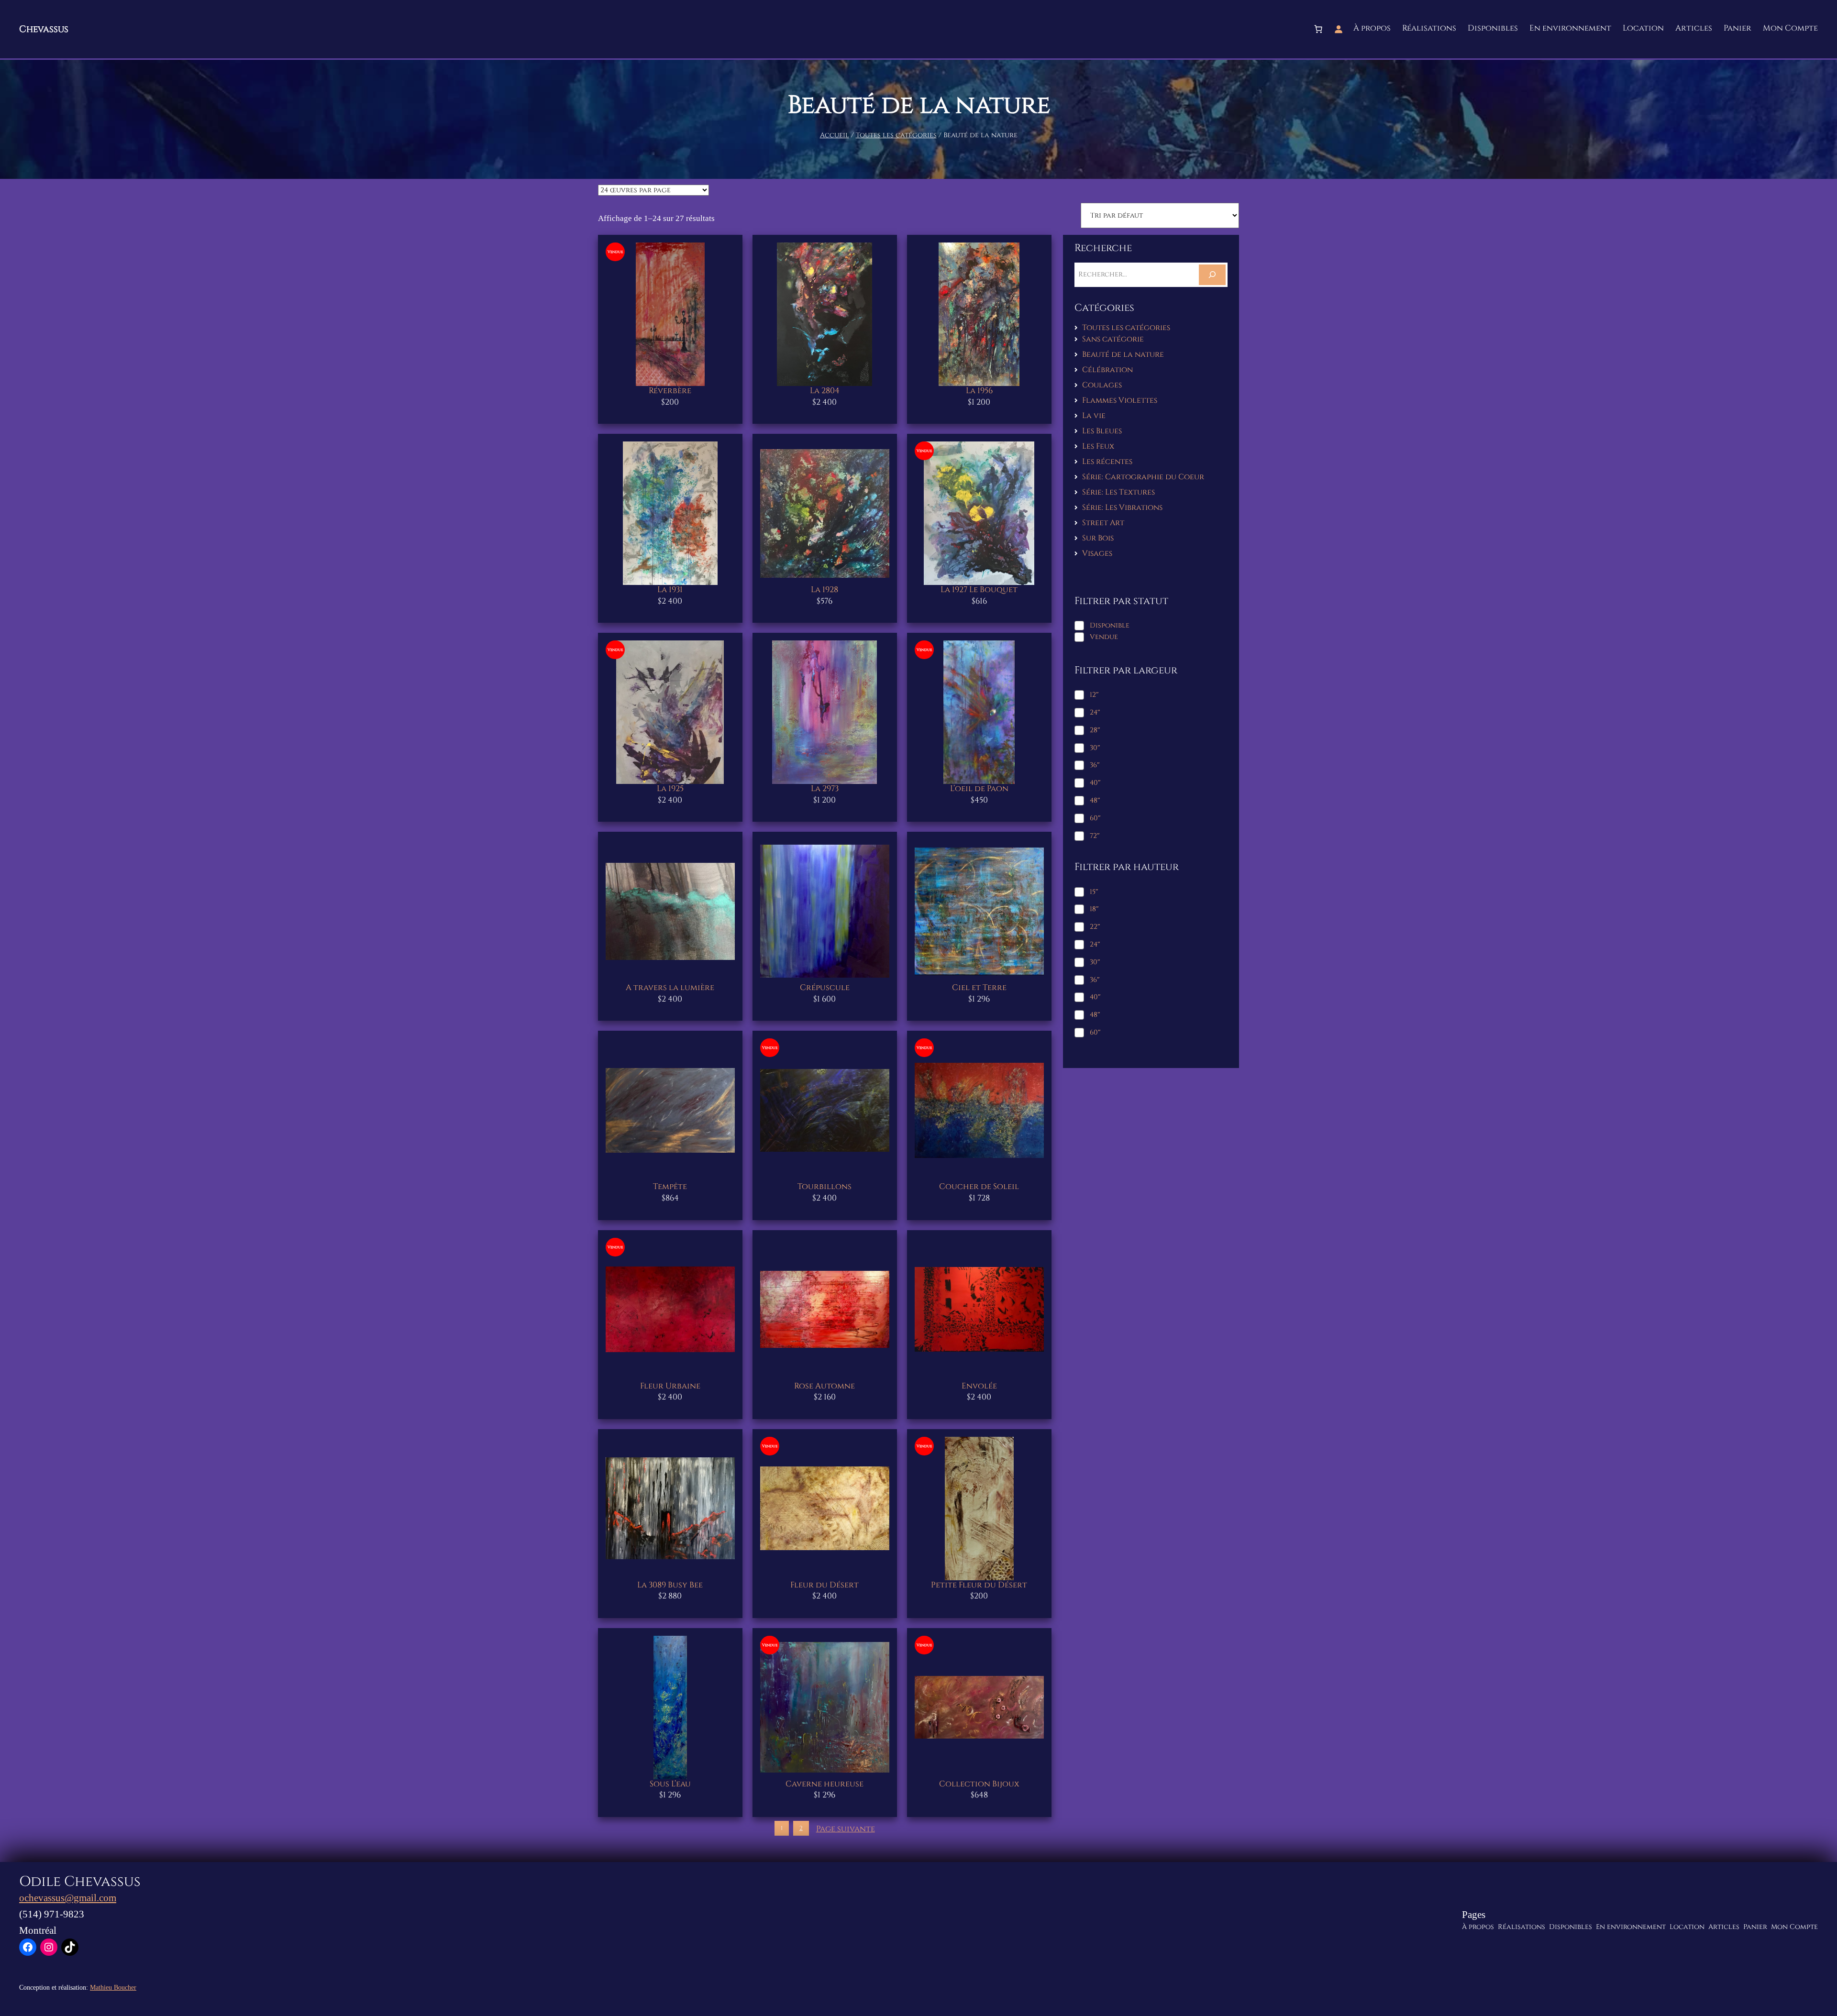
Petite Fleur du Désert (979, 1585)
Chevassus (44, 29)
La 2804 (825, 391)
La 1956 (979, 391)
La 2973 (825, 789)
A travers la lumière (670, 988)
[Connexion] (1339, 29)
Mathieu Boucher (113, 1987)
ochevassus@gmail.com (68, 1898)
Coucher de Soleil (979, 1187)
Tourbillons (824, 1187)
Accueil (835, 135)
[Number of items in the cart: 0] (1318, 29)
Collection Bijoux (979, 1784)
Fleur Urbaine (670, 1386)
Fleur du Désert (824, 1585)
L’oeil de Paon (979, 789)
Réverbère (670, 391)
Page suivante (846, 1829)
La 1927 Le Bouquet (979, 590)
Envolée (979, 1386)
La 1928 (824, 590)
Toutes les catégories (896, 135)
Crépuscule (825, 988)
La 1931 (670, 590)
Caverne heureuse (824, 1784)
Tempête (670, 1187)
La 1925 (670, 789)
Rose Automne (824, 1386)
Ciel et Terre (979, 988)
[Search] (1212, 275)
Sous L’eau (670, 1784)
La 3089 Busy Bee (670, 1585)
